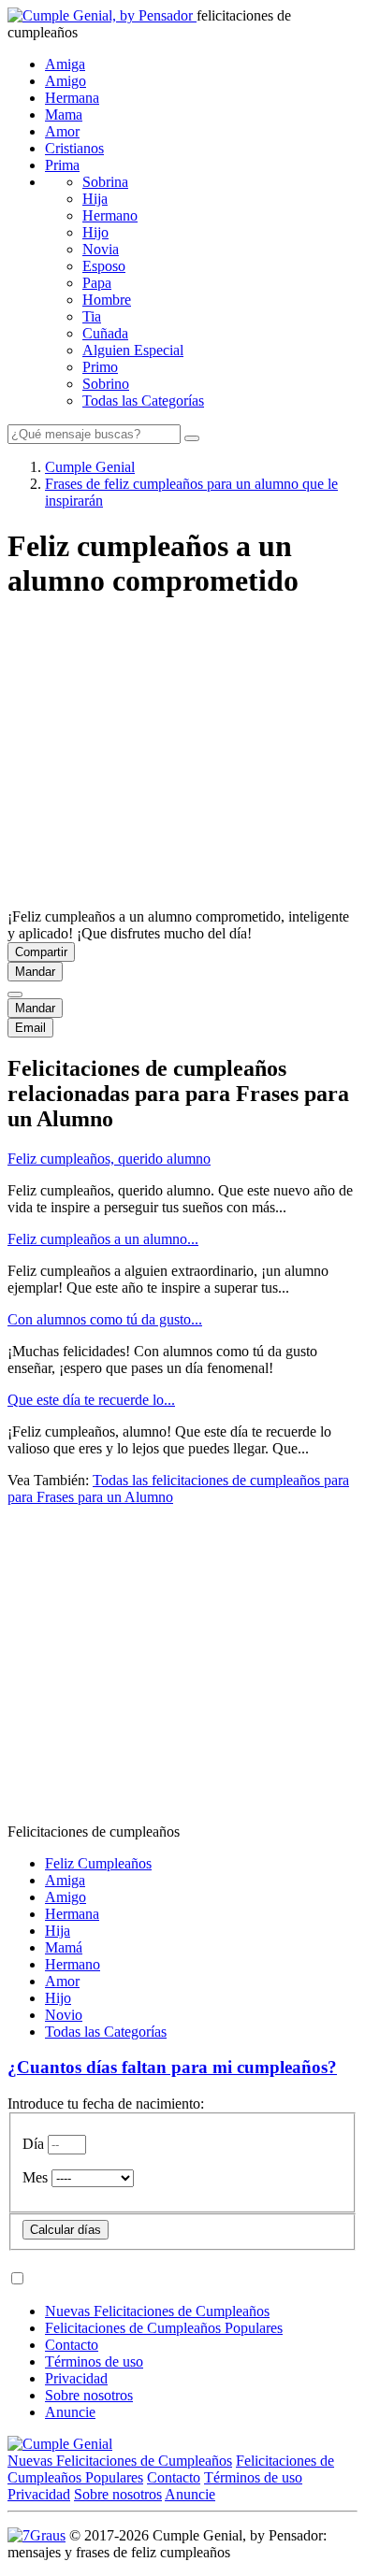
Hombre (107, 300)
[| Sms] (15, 995)
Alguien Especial (133, 350)
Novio (64, 2015)
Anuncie (70, 2412)
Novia (101, 249)
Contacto (72, 2345)
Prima (62, 165)
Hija (95, 199)
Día (33, 2144)
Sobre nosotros (89, 2395)
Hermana (72, 98)
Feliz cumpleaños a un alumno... (103, 1239)
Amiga (65, 64)
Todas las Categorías (143, 401)
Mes (35, 2177)
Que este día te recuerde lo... (91, 1400)
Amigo (66, 81)
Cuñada (105, 333)
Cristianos (74, 148)
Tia (92, 316)
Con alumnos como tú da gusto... (105, 1319)
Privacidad (76, 2378)
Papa (97, 283)
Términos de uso (94, 2361)
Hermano (110, 215)
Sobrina (105, 182)
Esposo (104, 266)
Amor (62, 131)
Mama (64, 114)
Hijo (95, 232)
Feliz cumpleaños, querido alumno (109, 1159)
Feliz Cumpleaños (98, 1863)
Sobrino (106, 384)
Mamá (64, 1947)
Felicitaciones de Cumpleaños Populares (164, 2328)
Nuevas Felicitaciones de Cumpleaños (157, 2311)
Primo (100, 367)
